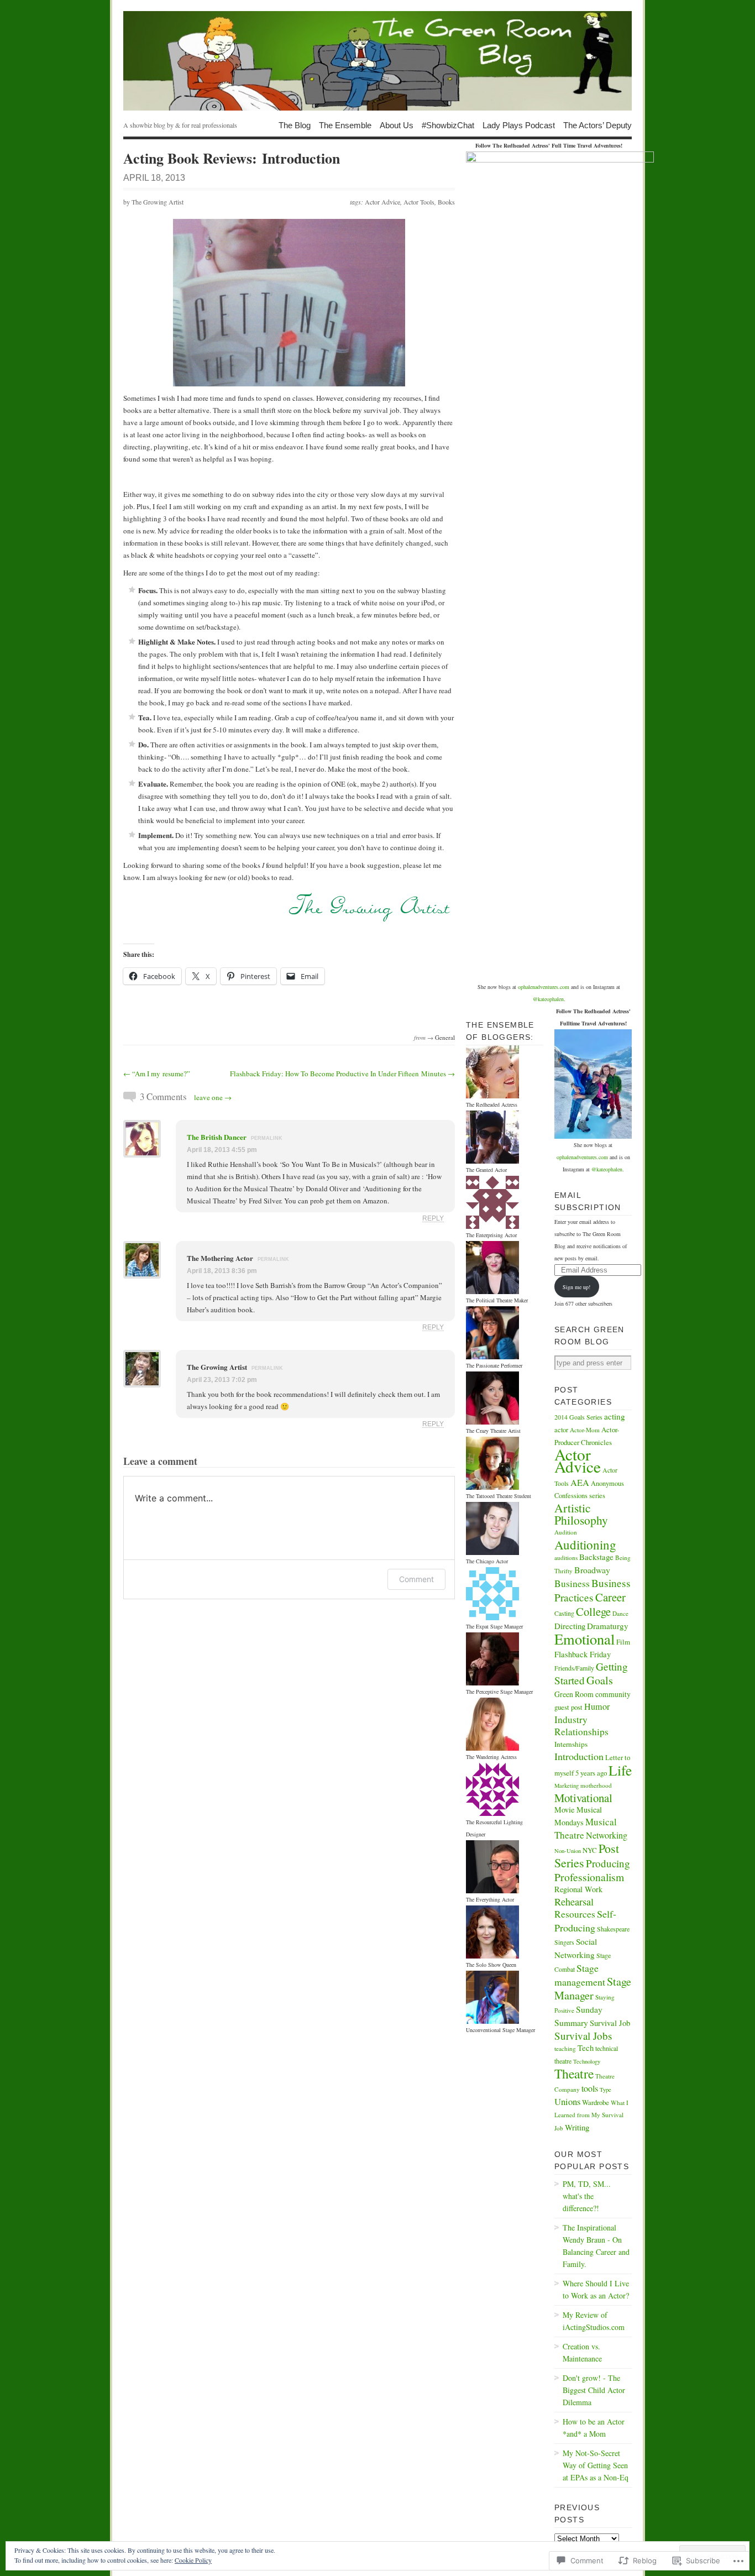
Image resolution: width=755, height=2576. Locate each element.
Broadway (592, 1570)
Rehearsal (574, 1902)
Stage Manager (593, 1988)
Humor (597, 1706)
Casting (564, 1613)
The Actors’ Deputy (597, 125)
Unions (567, 2101)
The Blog (295, 125)
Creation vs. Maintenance (582, 2352)
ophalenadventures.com (544, 987)
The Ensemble (345, 125)
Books (446, 202)
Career (610, 1597)
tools (590, 2088)
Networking (607, 1835)
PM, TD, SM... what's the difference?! (587, 2196)
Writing (577, 2127)
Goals (600, 1680)
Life (620, 1770)
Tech (586, 2048)
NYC (590, 1850)
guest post (568, 1707)
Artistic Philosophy (581, 1514)
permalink (267, 1138)
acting (615, 1416)
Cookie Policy (193, 2560)
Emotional (584, 1639)
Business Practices (593, 1590)
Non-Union (568, 1851)
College (593, 1611)
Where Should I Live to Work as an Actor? (596, 2289)
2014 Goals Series (578, 1417)
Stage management (580, 1975)
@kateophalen (548, 999)
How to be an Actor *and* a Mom (594, 2428)
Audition (566, 1532)
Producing (608, 1863)
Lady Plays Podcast (519, 125)
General (445, 1037)
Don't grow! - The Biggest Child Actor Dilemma (594, 2390)
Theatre (574, 2074)
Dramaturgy (608, 1626)
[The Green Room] (377, 61)
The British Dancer (217, 1137)
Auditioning (585, 1544)
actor (561, 1430)
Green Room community (593, 1694)
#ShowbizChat (448, 125)
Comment (416, 1579)
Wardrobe (596, 2102)
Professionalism (589, 1877)
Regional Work (578, 1889)
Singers (564, 1942)
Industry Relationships (581, 1726)
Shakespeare (613, 1929)
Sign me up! (576, 1287)
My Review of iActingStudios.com (594, 2321)
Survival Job (610, 2023)
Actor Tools (419, 202)
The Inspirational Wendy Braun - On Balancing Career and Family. (596, 2246)
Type (605, 2090)
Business (572, 1583)
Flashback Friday (583, 1654)
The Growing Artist (158, 202)
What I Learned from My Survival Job (591, 2115)
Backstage (596, 1557)
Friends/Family (574, 1668)
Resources (575, 1914)
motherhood (596, 1785)
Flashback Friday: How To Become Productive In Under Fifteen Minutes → (342, 1074)
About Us (397, 125)
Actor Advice (382, 202)
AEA (580, 1483)
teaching (565, 2048)
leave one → (213, 1097)
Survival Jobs (583, 2036)
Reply (433, 1218)
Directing (570, 1626)
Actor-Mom (585, 1430)
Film (623, 1642)
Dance (620, 1613)
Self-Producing (585, 1921)
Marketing (567, 1786)
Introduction (579, 1756)
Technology (587, 2061)
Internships (571, 1744)
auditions (566, 1557)
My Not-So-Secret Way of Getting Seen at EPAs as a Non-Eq (596, 2465)
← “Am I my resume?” (157, 1074)
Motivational (583, 1798)
